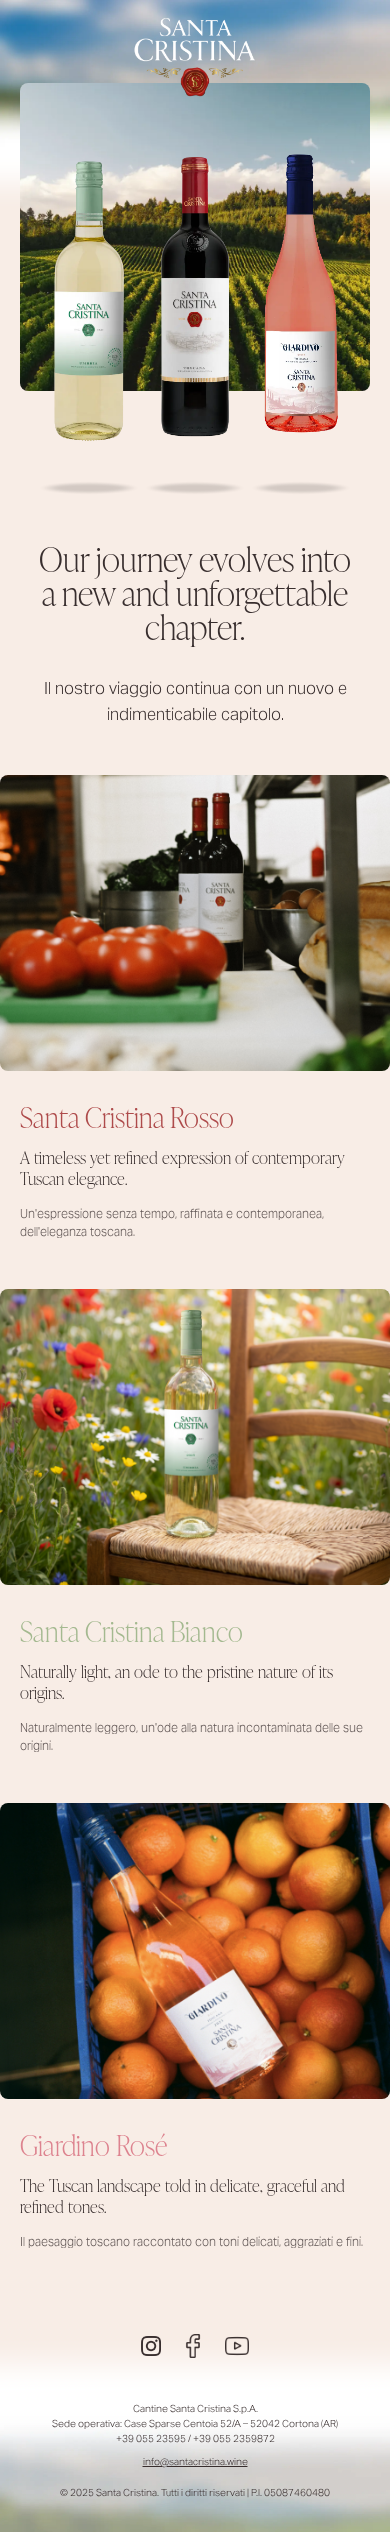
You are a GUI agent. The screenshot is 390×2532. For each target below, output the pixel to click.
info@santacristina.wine (195, 2461)
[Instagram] (151, 2346)
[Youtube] (237, 2346)
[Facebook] (193, 2346)
